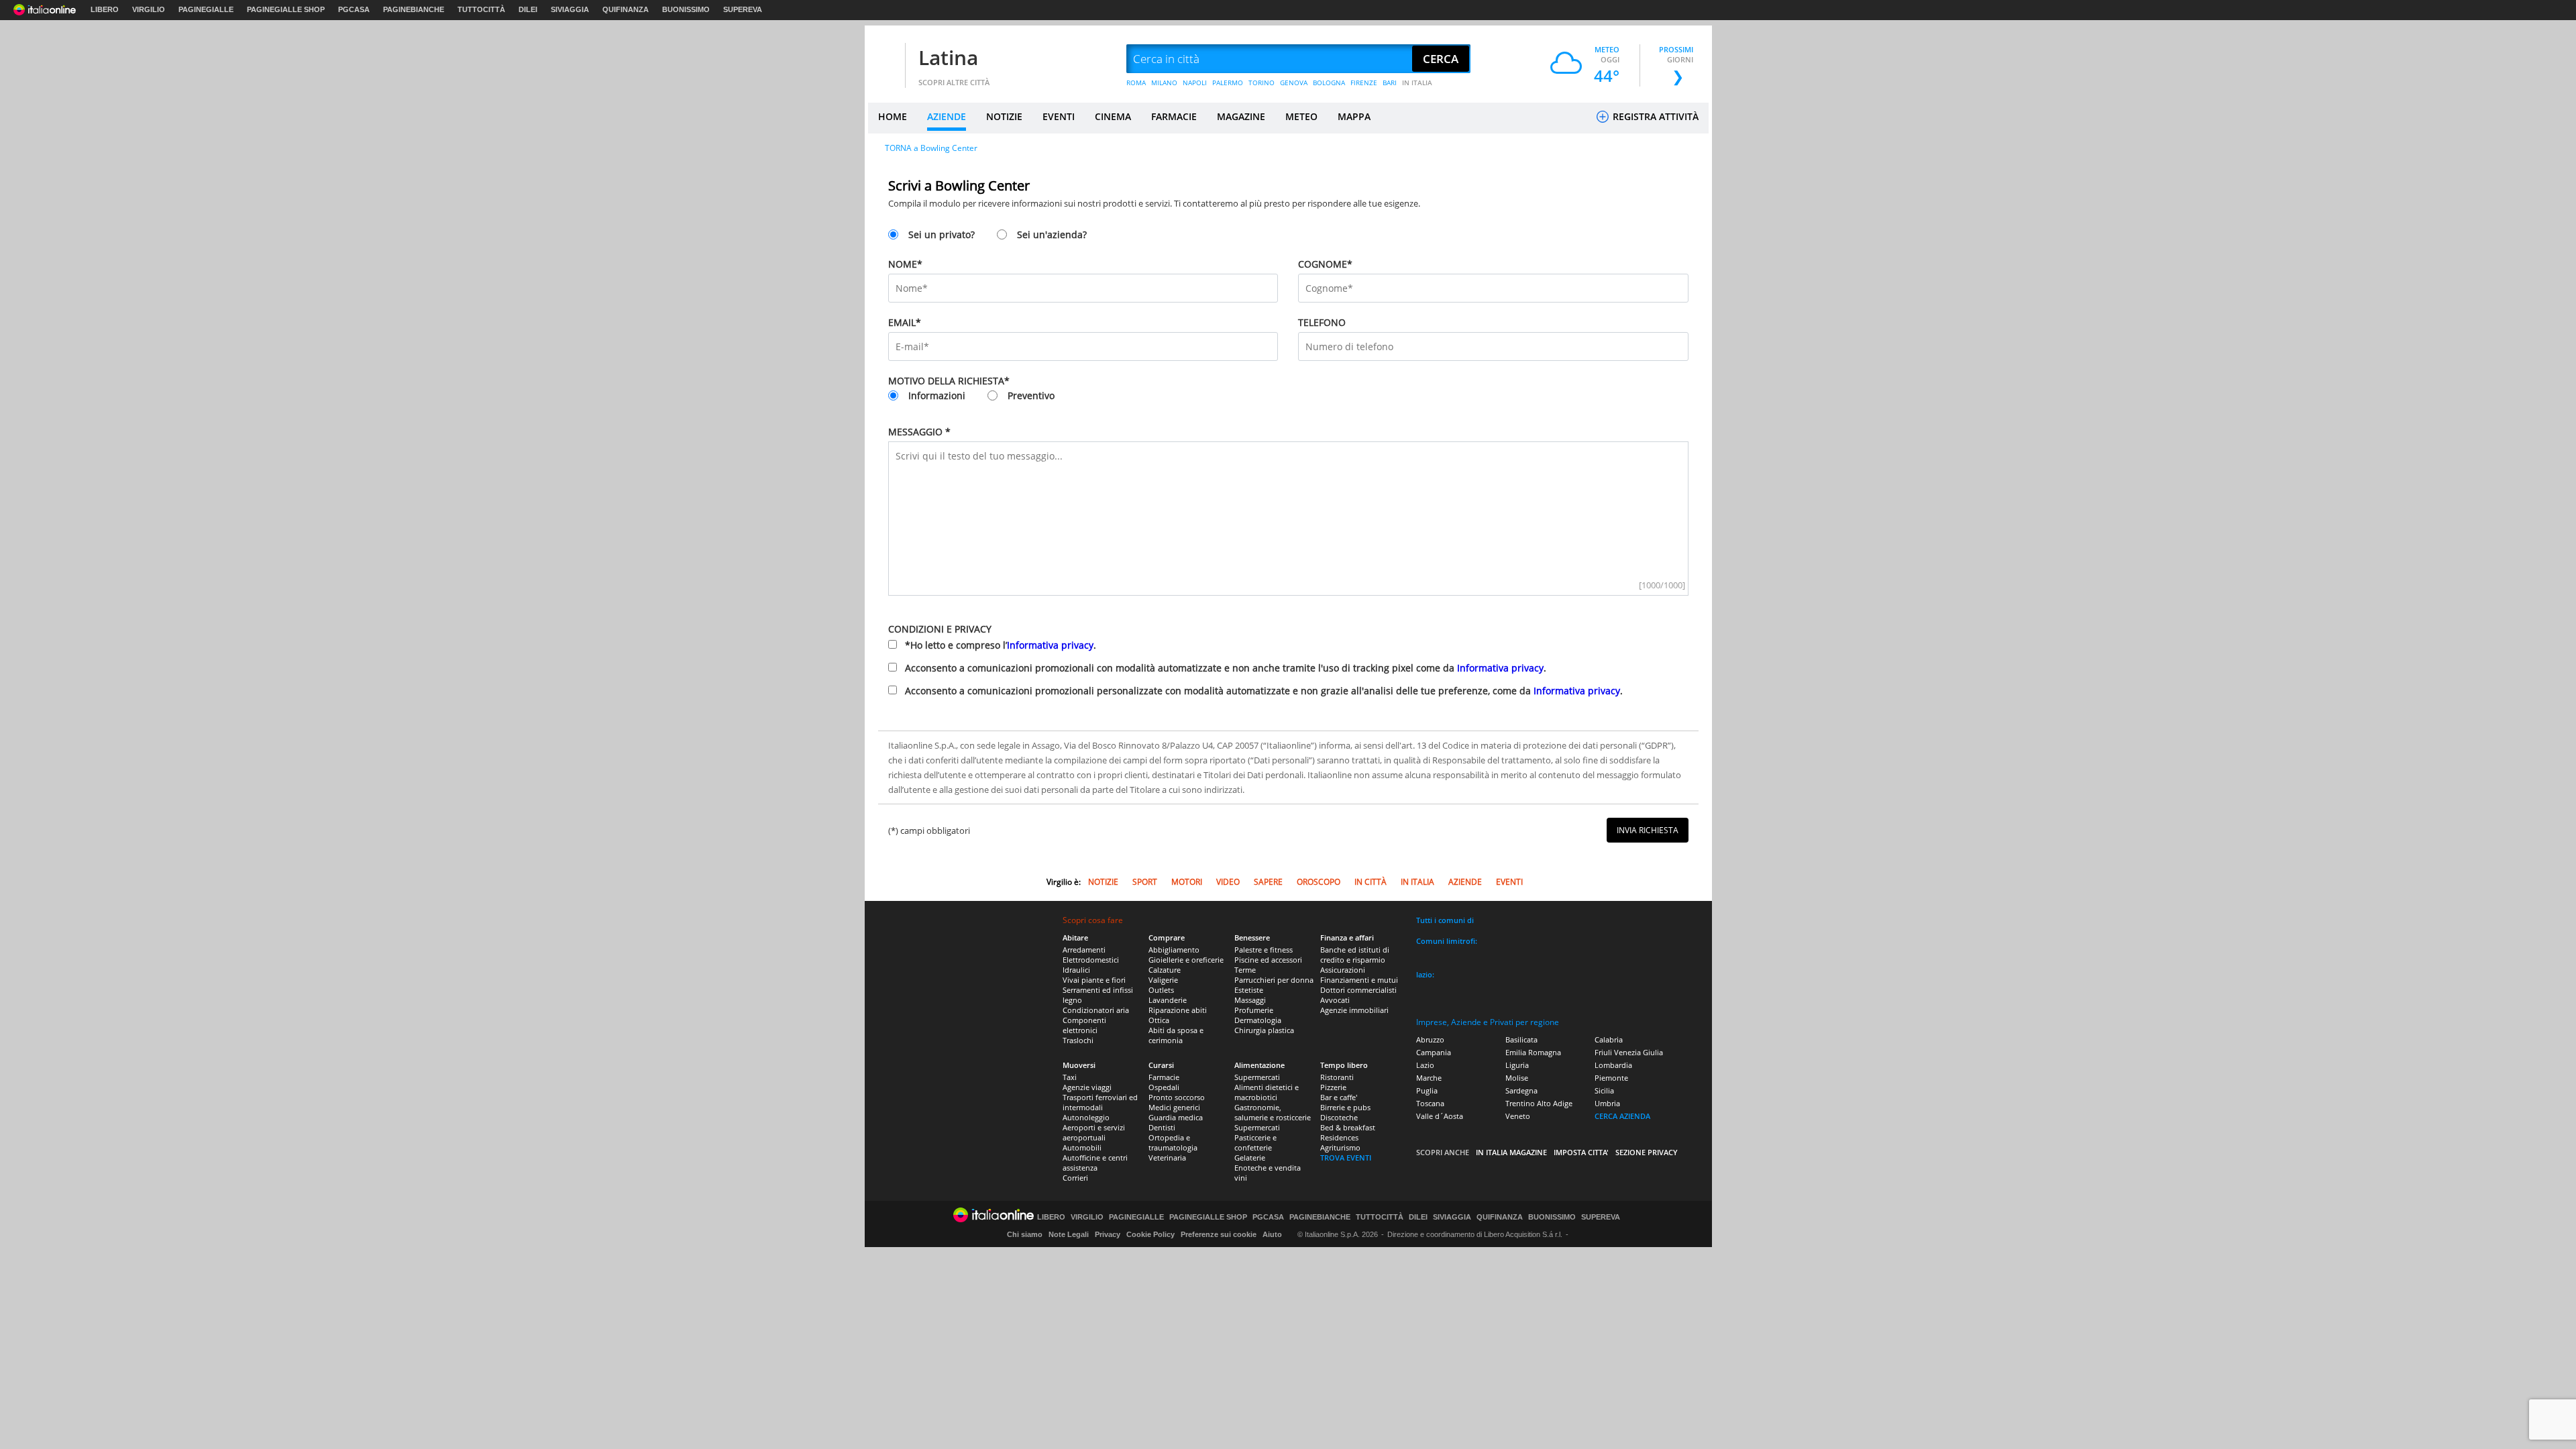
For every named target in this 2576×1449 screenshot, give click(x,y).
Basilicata (1521, 1039)
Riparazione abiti (1178, 1010)
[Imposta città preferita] (885, 59)
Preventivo (1031, 395)
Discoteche (1339, 1117)
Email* (905, 322)
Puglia (1427, 1090)
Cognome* (1325, 264)
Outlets (1161, 990)
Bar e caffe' (1339, 1097)
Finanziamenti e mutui (1359, 980)
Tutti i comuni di (1445, 920)
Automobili (1082, 1147)
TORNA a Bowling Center (931, 148)
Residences (1339, 1137)
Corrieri (1075, 1178)
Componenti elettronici (1084, 1025)
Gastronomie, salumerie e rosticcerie (1273, 1112)
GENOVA (1294, 83)
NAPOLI (1195, 83)
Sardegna (1521, 1090)
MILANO (1164, 83)
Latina (948, 57)
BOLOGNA (1329, 83)
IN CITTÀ (1371, 882)
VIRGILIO (149, 9)
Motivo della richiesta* (949, 381)
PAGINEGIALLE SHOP (286, 9)
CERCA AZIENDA (1622, 1116)
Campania (1434, 1052)
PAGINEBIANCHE (414, 9)
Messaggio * (919, 432)
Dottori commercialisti (1358, 990)
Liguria (1517, 1065)
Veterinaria (1167, 1158)
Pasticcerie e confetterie (1255, 1142)
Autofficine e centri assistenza (1095, 1163)
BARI (1390, 83)
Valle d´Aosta (1440, 1116)
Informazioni (937, 395)
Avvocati (1335, 1000)
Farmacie (1164, 1077)
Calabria (1609, 1039)
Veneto (1518, 1116)
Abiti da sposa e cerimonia (1176, 1035)
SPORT (1145, 882)
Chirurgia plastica (1264, 1030)
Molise (1517, 1078)
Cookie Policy (1150, 1234)
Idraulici (1076, 970)
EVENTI (1059, 116)
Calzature (1165, 970)
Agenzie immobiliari (1354, 1010)
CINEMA (1113, 116)
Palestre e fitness (1264, 950)
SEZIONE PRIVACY (1647, 1152)
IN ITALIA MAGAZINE (1511, 1152)
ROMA (1136, 83)
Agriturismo (1340, 1147)
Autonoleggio (1086, 1117)
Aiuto (1272, 1234)
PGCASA (354, 9)
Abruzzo (1430, 1039)
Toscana (1430, 1103)
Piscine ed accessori (1268, 960)
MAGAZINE (1241, 116)
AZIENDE (947, 116)
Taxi (1070, 1077)
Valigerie (1163, 980)
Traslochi (1078, 1040)
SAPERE (1268, 882)
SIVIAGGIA (570, 9)
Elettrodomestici (1091, 960)
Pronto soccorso (1177, 1097)
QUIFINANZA (626, 9)
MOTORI (1187, 882)
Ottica (1159, 1020)
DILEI (528, 9)
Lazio (1425, 1065)
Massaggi (1250, 1000)
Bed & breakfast (1348, 1127)
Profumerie (1254, 1010)
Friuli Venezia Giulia (1629, 1052)
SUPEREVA (743, 9)
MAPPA (1354, 116)
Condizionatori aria (1096, 1010)
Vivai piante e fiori (1094, 980)
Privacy (1108, 1234)
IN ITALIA (1417, 83)
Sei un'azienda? (1052, 234)
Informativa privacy (1050, 645)
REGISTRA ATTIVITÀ (1654, 116)
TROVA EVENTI (1346, 1158)
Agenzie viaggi (1087, 1087)
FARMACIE (1174, 116)
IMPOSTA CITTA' (1581, 1152)
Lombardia (1613, 1065)
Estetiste (1249, 990)
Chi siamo (1025, 1234)
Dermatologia (1258, 1020)
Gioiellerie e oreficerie (1186, 960)
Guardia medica (1176, 1117)
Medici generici (1174, 1107)
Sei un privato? (942, 234)
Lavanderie (1168, 1000)
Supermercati (1257, 1077)
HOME (893, 116)
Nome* (905, 264)
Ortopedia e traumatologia (1173, 1142)
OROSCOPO (1319, 882)
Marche (1429, 1078)
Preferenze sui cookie (1219, 1234)
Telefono (1322, 322)
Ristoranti (1337, 1077)
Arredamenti (1084, 950)
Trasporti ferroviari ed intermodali (1100, 1102)
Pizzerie (1333, 1087)
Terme (1245, 970)
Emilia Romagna (1533, 1052)
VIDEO (1228, 882)
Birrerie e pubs (1345, 1107)
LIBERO (105, 9)
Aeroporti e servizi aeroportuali (1094, 1132)
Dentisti (1162, 1127)
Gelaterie (1250, 1158)
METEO (1301, 116)
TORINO (1262, 83)
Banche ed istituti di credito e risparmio (1355, 955)
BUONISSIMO (686, 9)
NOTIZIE (1004, 116)
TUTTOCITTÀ (481, 9)
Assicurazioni (1343, 970)
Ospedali (1164, 1087)
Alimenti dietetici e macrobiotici (1267, 1092)
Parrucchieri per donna (1274, 980)
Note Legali (1069, 1234)
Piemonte (1611, 1078)
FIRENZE (1364, 83)
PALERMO (1228, 83)
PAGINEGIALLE (206, 9)
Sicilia (1604, 1090)
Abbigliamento (1174, 950)
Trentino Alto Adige (1539, 1103)
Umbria (1607, 1103)
